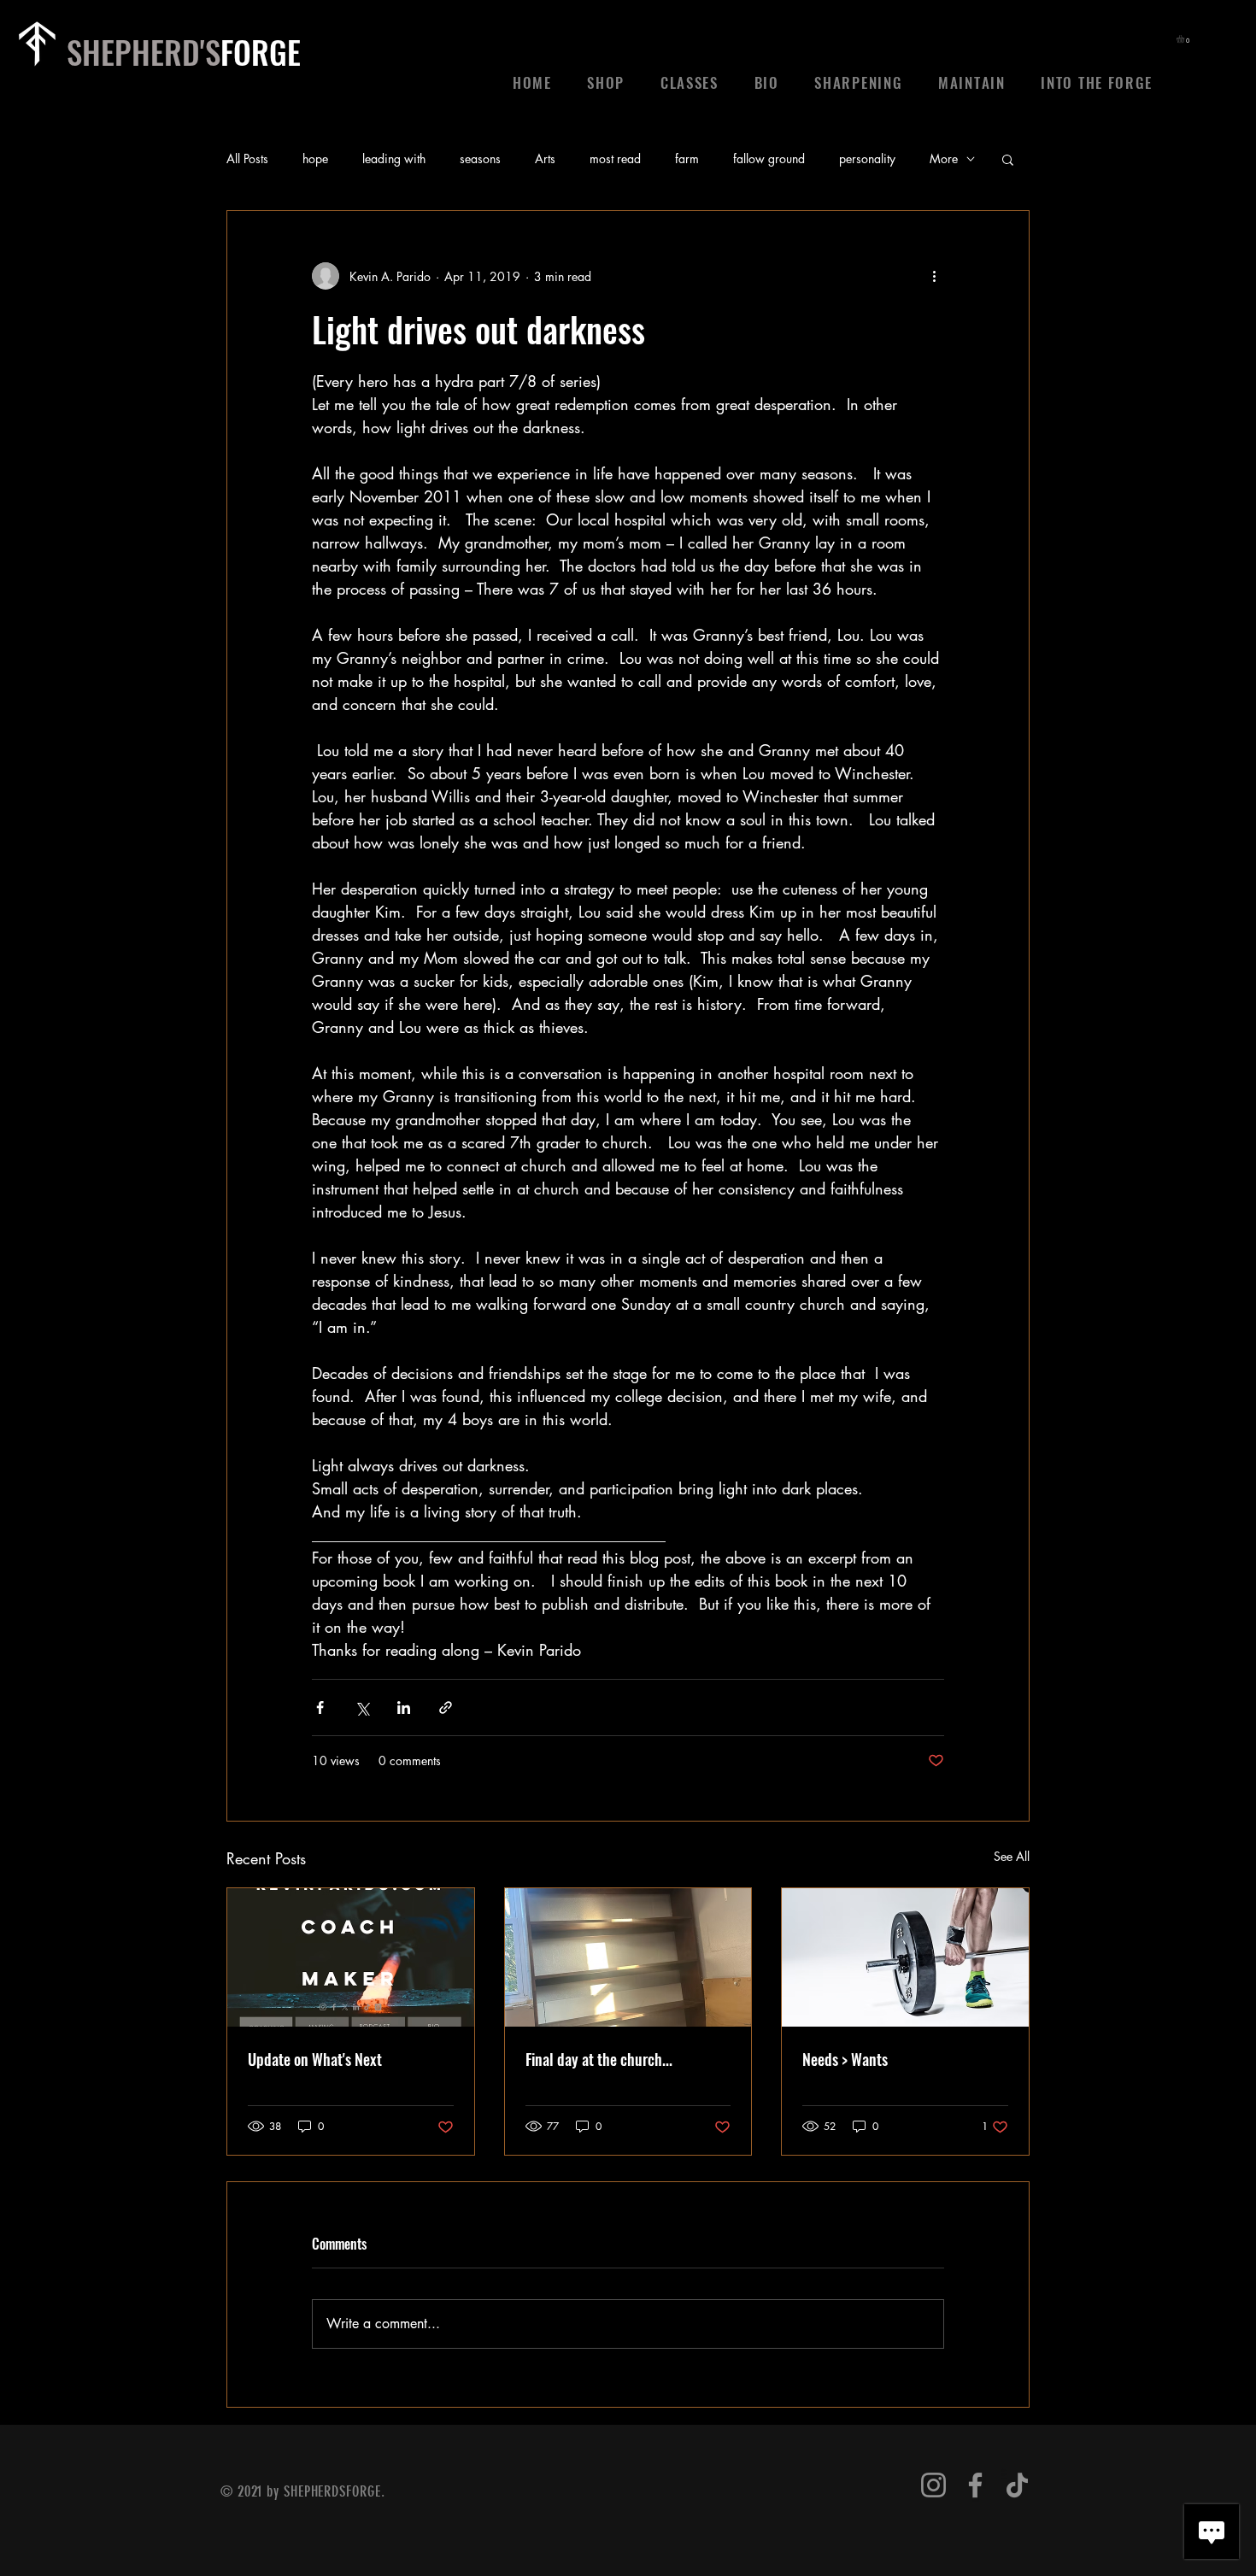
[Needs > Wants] (905, 1957)
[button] (1185, 39)
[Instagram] (933, 2485)
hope (315, 158)
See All (1012, 1856)
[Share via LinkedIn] (404, 1708)
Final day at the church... (599, 2059)
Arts (545, 158)
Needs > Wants (845, 2059)
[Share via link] (446, 1708)
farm (687, 158)
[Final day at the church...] (628, 1957)
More (944, 158)
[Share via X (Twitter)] (362, 1708)
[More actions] (934, 276)
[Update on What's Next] (351, 1957)
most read (615, 158)
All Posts (247, 158)
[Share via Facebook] (320, 1708)
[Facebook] (975, 2485)
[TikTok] (1017, 2485)
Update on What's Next (315, 2059)
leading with (394, 158)
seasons (480, 158)
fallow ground (769, 158)
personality (867, 158)
